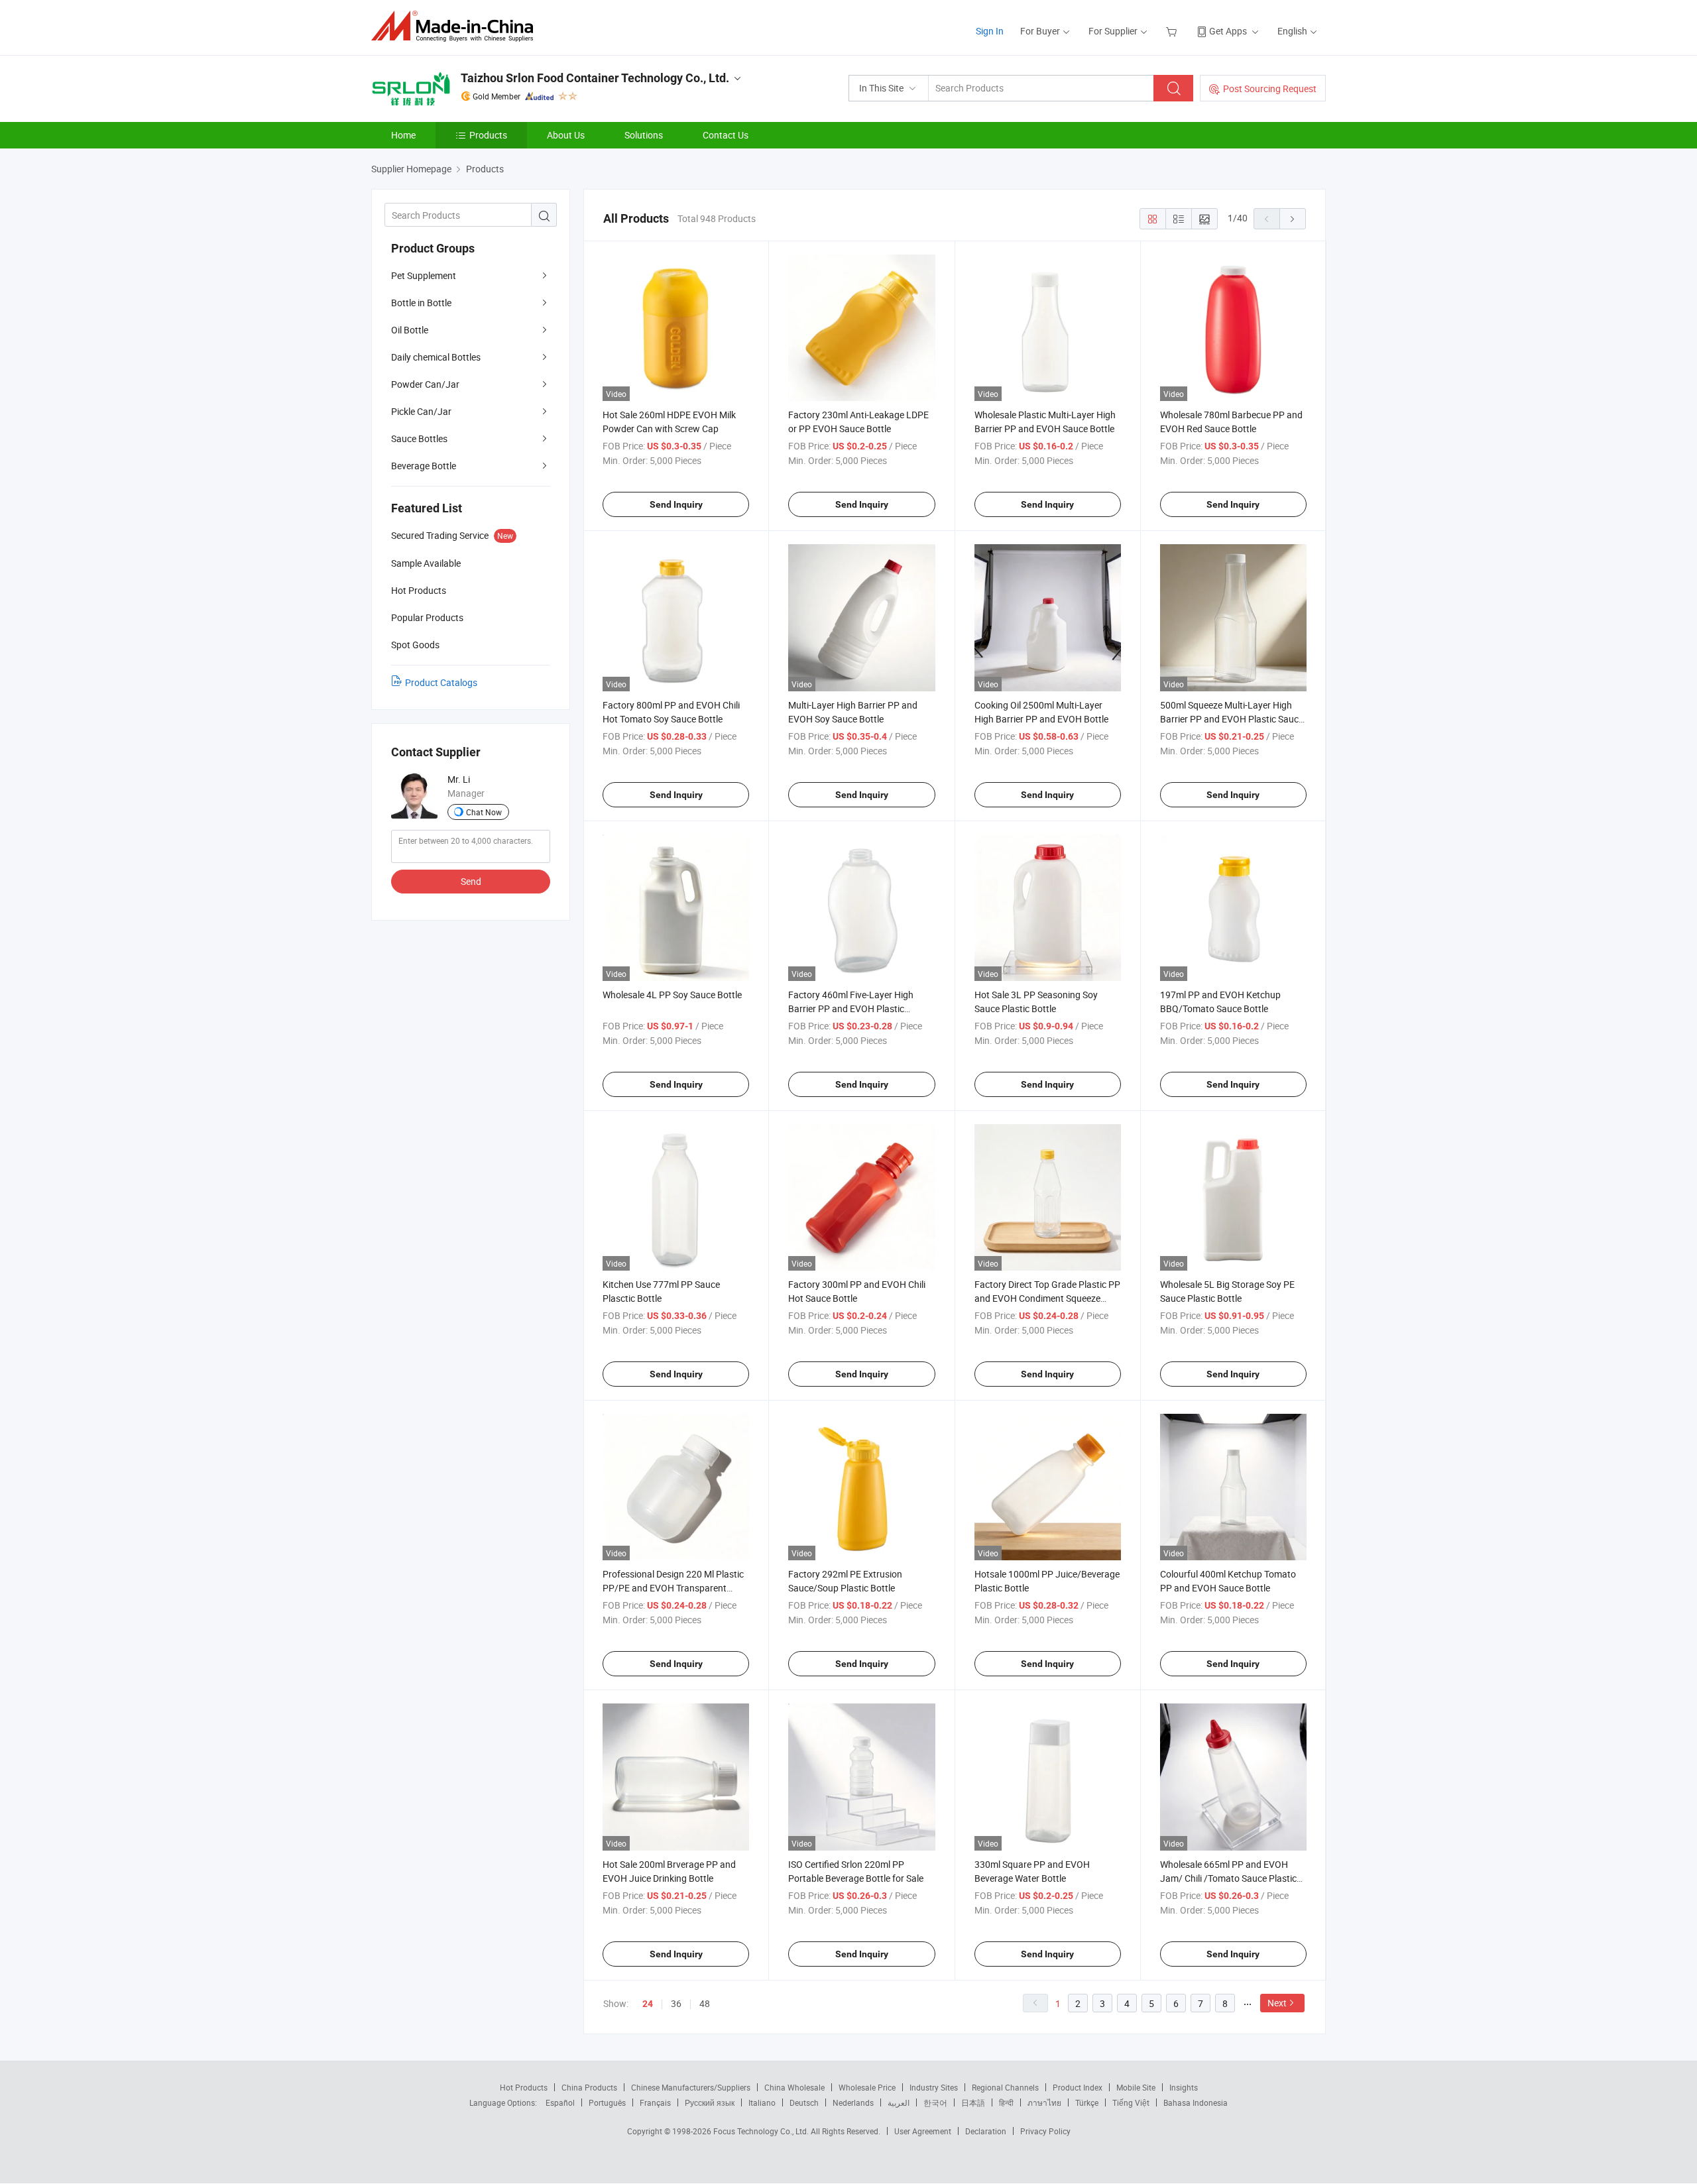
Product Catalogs (441, 682)
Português (607, 2102)
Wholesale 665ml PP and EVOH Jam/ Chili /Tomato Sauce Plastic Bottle (1228, 1878)
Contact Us (726, 135)
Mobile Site (1136, 2087)
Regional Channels (1005, 2087)
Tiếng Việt (1131, 2102)
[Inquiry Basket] (1173, 31)
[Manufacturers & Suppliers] (456, 26)
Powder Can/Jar (425, 384)
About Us (566, 135)
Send (471, 881)
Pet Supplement (424, 275)
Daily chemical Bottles (436, 357)
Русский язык (710, 2102)
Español (560, 2102)
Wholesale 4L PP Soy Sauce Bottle (672, 995)
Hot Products (524, 2087)
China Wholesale (794, 2087)
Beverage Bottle (424, 466)
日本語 (973, 2102)
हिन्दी (1006, 2102)
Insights (1184, 2087)
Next (1277, 2003)
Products (488, 135)
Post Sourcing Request (1270, 88)
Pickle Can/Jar (421, 411)
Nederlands (853, 2102)
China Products (589, 2087)
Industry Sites (934, 2087)
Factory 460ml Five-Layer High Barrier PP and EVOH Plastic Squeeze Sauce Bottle (851, 1008)
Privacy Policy (1045, 2131)
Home (403, 135)
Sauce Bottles (419, 438)
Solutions (644, 135)
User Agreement (923, 2131)
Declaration (986, 2131)
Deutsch (804, 2102)
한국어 (935, 2102)
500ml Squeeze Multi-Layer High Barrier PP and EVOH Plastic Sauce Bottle (1232, 719)
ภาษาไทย (1044, 2102)
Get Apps (1228, 31)
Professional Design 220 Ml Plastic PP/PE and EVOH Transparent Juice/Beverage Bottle (673, 1588)
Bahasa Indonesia (1196, 2102)
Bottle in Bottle (421, 303)
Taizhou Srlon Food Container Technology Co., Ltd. (595, 78)
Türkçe (1087, 2102)
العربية (899, 2102)
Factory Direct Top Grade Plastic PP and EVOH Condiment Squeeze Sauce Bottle (1047, 1298)
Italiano (762, 2102)
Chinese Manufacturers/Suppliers (691, 2087)
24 (648, 2004)
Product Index (1078, 2087)
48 (705, 2003)
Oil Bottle (410, 330)
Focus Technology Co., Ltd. (762, 2131)
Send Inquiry (676, 504)
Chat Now (484, 812)
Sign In (990, 31)
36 (676, 2003)
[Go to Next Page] (1293, 219)
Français (655, 2102)
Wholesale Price (867, 2087)
